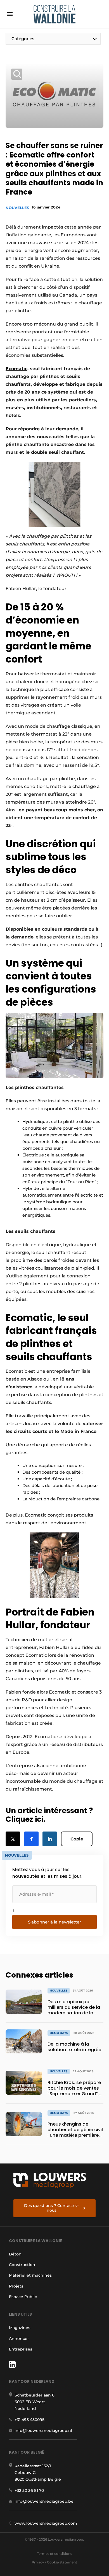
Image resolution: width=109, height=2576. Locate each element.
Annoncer (19, 2339)
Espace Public (23, 2297)
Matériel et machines (30, 2275)
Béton (15, 2254)
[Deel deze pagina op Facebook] (31, 1839)
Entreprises (21, 2349)
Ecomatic (16, 369)
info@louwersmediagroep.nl (43, 2431)
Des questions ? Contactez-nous (52, 2208)
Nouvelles (17, 208)
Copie (77, 1839)
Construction (22, 2265)
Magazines (20, 2328)
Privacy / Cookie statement (54, 2562)
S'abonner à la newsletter (54, 1922)
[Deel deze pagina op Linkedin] (50, 1839)
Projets (16, 2286)
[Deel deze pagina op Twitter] (13, 1839)
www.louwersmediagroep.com (46, 2523)
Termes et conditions (54, 2554)
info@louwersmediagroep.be (44, 2501)
